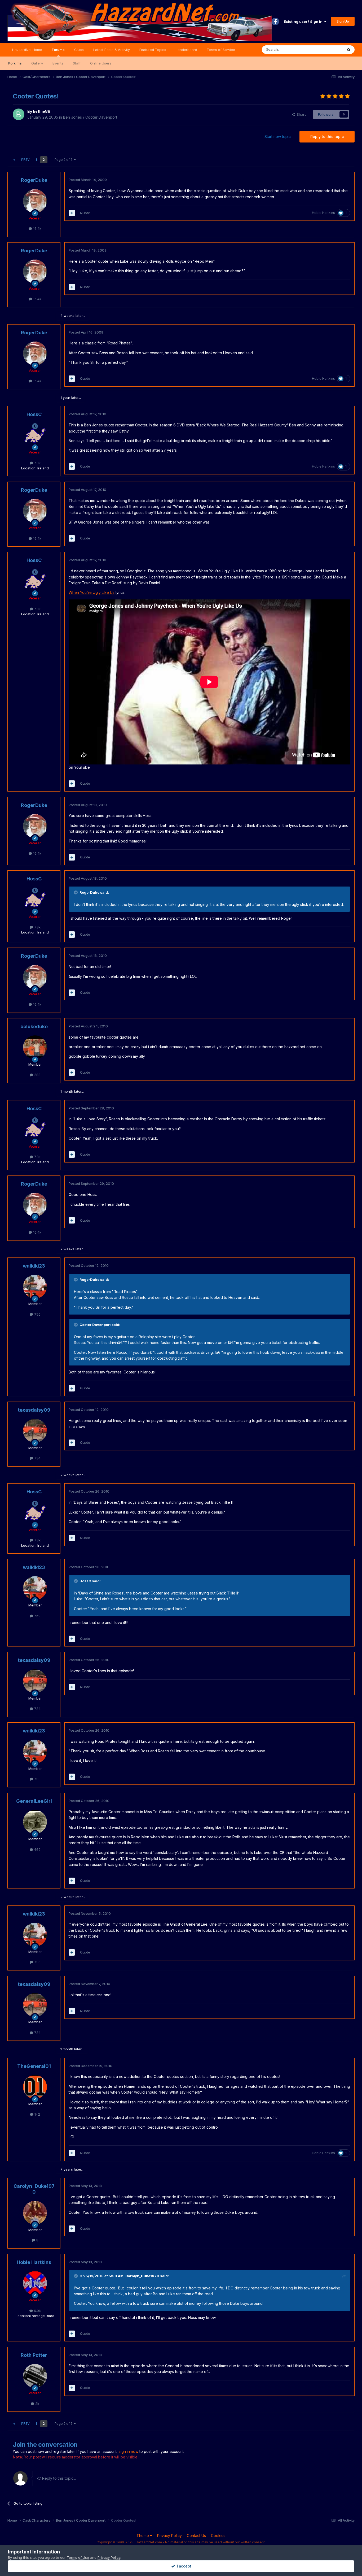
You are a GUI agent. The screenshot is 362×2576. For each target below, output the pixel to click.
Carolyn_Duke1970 (34, 2189)
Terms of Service (221, 50)
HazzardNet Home (27, 50)
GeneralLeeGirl (34, 1801)
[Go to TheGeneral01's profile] (35, 2087)
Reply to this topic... (58, 2478)
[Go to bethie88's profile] (19, 114)
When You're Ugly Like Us (92, 592)
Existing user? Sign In (304, 21)
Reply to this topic (327, 137)
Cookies (218, 2536)
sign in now (129, 2451)
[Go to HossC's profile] (35, 435)
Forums (58, 50)
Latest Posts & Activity (112, 50)
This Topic (327, 49)
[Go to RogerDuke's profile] (35, 201)
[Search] (349, 50)
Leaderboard (186, 50)
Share (301, 114)
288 (37, 1075)
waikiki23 (34, 1266)
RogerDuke (34, 180)
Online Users (101, 63)
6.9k (37, 2311)
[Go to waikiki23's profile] (35, 1287)
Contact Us (196, 2536)
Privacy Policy (169, 2536)
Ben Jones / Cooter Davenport (90, 117)
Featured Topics (153, 50)
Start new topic (278, 137)
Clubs (79, 50)
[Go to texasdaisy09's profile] (35, 1431)
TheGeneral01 (34, 2066)
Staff (77, 63)
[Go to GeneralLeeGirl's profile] (35, 1822)
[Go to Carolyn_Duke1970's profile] (35, 2213)
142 (37, 2114)
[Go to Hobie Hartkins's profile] (35, 2283)
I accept (183, 2566)
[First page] (14, 160)
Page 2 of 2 (64, 160)
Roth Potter (34, 2355)
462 (37, 1849)
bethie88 (42, 111)
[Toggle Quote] (76, 892)
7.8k (37, 463)
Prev (25, 160)
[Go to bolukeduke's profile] (35, 1047)
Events (58, 63)
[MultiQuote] (72, 213)
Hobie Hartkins (323, 213)
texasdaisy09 (34, 1410)
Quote (85, 213)
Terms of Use (78, 2557)
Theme (143, 2536)
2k (37, 2404)
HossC (34, 414)
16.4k (37, 228)
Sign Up (343, 21)
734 (37, 1458)
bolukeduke (34, 1026)
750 (37, 1314)
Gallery (37, 63)
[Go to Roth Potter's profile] (35, 2376)
